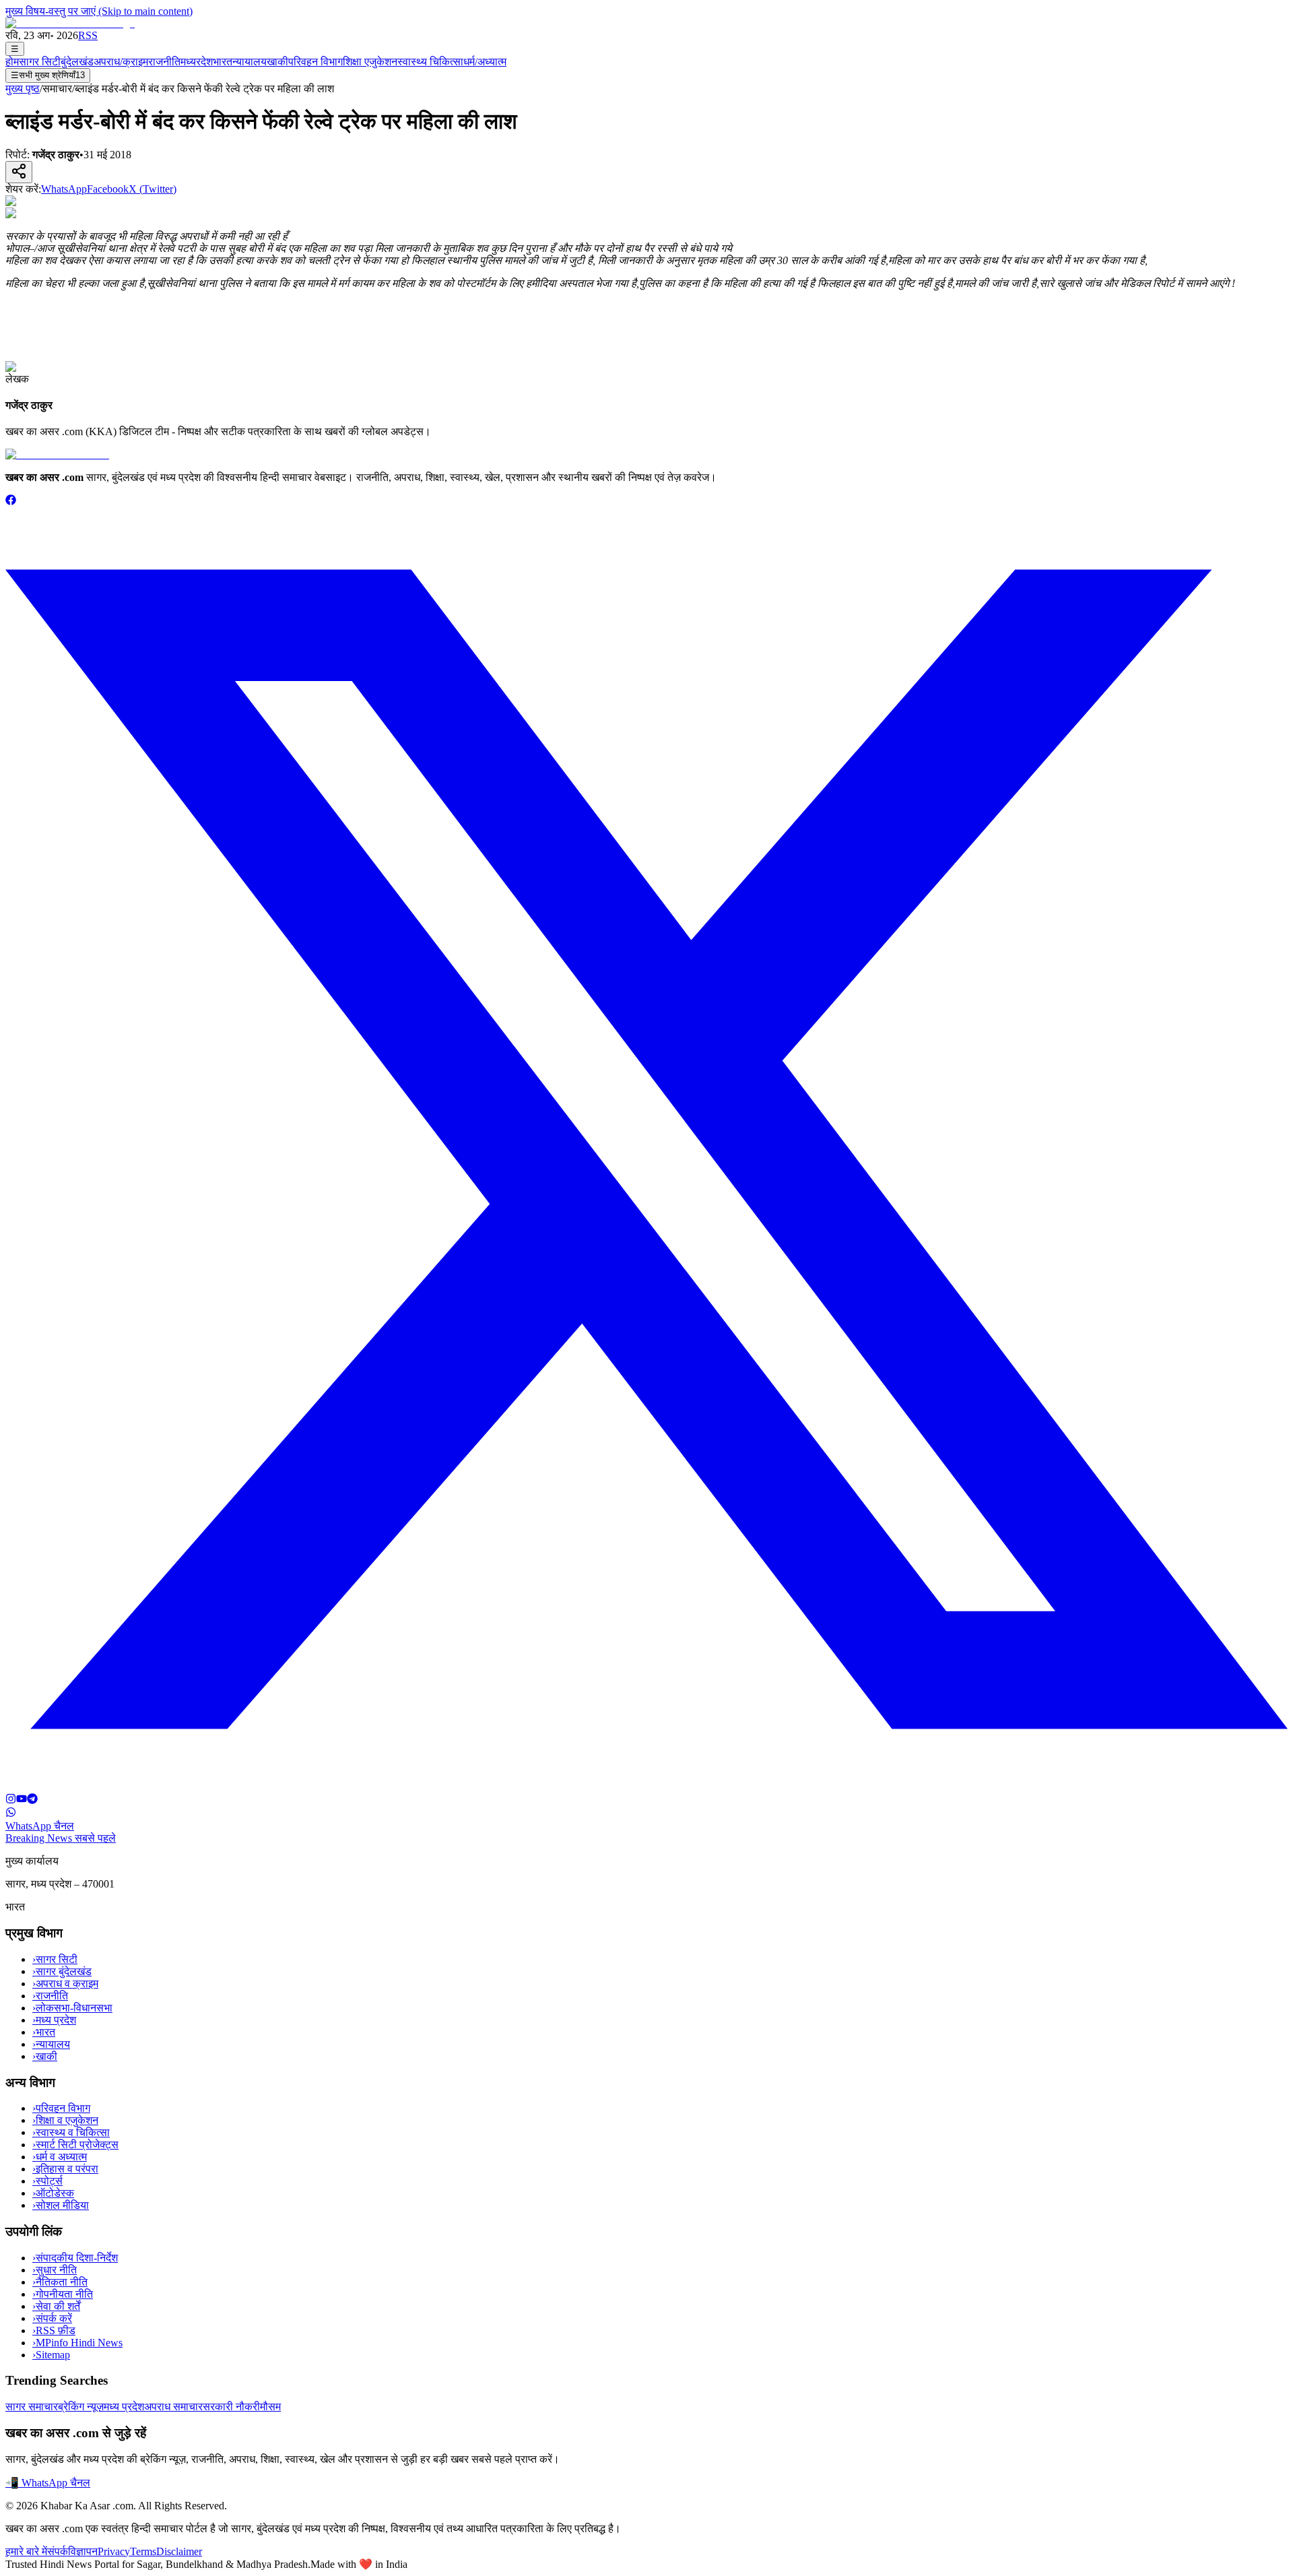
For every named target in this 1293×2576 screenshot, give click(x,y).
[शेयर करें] (19, 172)
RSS (88, 35)
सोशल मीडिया (61, 2205)
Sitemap (51, 2355)
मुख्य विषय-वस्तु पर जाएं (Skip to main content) (99, 11)
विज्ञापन (83, 2551)
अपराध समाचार (173, 2407)
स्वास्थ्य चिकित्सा (430, 62)
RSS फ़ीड (54, 2330)
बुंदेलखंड (77, 62)
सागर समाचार (32, 2407)
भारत (223, 62)
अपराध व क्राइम (65, 1984)
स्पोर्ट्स (47, 2181)
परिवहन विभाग (316, 62)
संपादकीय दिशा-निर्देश (75, 2258)
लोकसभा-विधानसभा (72, 2008)
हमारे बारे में (26, 2551)
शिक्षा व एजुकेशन (65, 2120)
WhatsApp (64, 189)
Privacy (114, 2551)
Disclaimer (179, 2551)
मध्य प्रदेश (54, 2020)
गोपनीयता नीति (63, 2294)
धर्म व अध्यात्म (60, 2157)
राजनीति (164, 62)
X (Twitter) (153, 189)
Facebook (108, 189)
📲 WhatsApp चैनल (48, 2483)
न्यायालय (250, 62)
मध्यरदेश (197, 62)
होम (12, 62)
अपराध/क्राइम (121, 62)
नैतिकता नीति (60, 2282)
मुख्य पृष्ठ (23, 89)
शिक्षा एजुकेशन (370, 62)
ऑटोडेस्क (53, 2193)
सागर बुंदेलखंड (62, 1971)
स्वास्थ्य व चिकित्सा (71, 2132)
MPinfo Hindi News (77, 2343)
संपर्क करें (52, 2318)
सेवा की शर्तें (56, 2306)
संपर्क (58, 2551)
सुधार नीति (55, 2270)
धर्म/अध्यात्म (485, 62)
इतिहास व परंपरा (65, 2169)
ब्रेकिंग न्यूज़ (81, 2407)
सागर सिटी (40, 62)
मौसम (270, 2407)
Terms (143, 2551)
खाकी (277, 62)
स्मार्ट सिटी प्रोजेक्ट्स (75, 2145)
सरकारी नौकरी (231, 2407)
